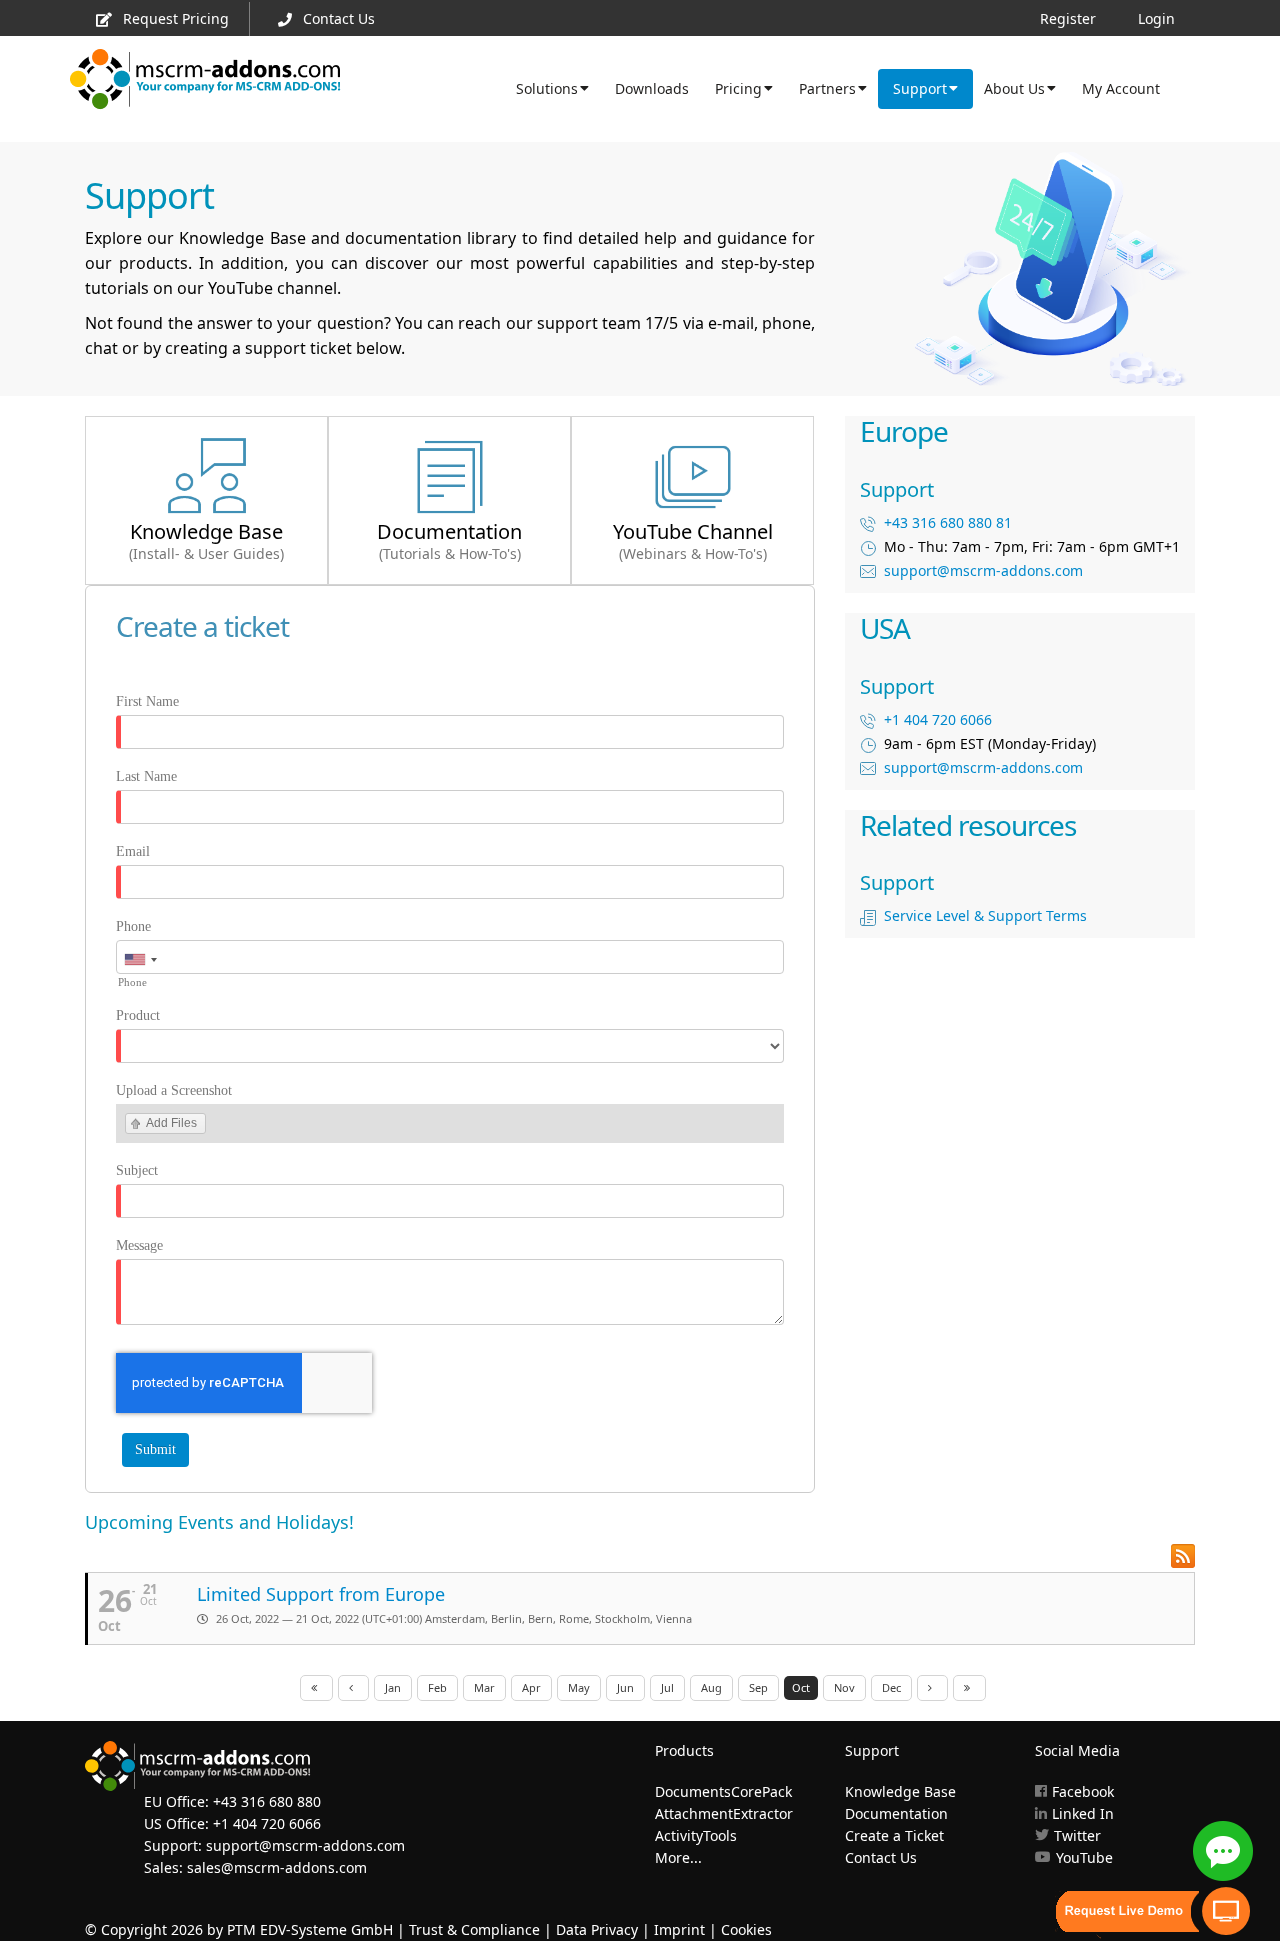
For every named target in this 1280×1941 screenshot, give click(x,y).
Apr (531, 1687)
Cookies (746, 1929)
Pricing (738, 88)
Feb (437, 1687)
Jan (393, 1687)
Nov (844, 1687)
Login (1156, 18)
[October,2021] (316, 1688)
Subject (137, 1170)
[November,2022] (932, 1688)
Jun (625, 1687)
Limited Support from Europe (321, 1594)
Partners (827, 88)
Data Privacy (597, 1929)
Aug (711, 1687)
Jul (667, 1687)
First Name (147, 701)
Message (139, 1245)
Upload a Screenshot (174, 1090)
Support (920, 88)
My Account (1121, 88)
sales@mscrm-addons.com (277, 1867)
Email (133, 851)
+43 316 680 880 (267, 1801)
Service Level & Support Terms (985, 915)
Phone (133, 926)
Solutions (547, 88)
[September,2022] (353, 1688)
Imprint (679, 1929)
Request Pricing (176, 18)
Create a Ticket (894, 1835)
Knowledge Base (900, 1791)
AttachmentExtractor (724, 1813)
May (579, 1687)
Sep (758, 1687)
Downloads (652, 88)
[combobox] (140, 960)
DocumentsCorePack (723, 1791)
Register (1068, 18)
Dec (891, 1687)
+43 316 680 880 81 (948, 522)
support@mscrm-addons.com (983, 570)
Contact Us (339, 18)
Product (138, 1015)
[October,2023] (969, 1688)
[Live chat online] (1223, 1851)
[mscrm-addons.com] (205, 85)
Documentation (896, 1813)
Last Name (146, 776)
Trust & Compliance (474, 1929)
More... (678, 1857)
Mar (484, 1687)
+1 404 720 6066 (938, 719)
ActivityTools (696, 1835)
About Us (1014, 88)
